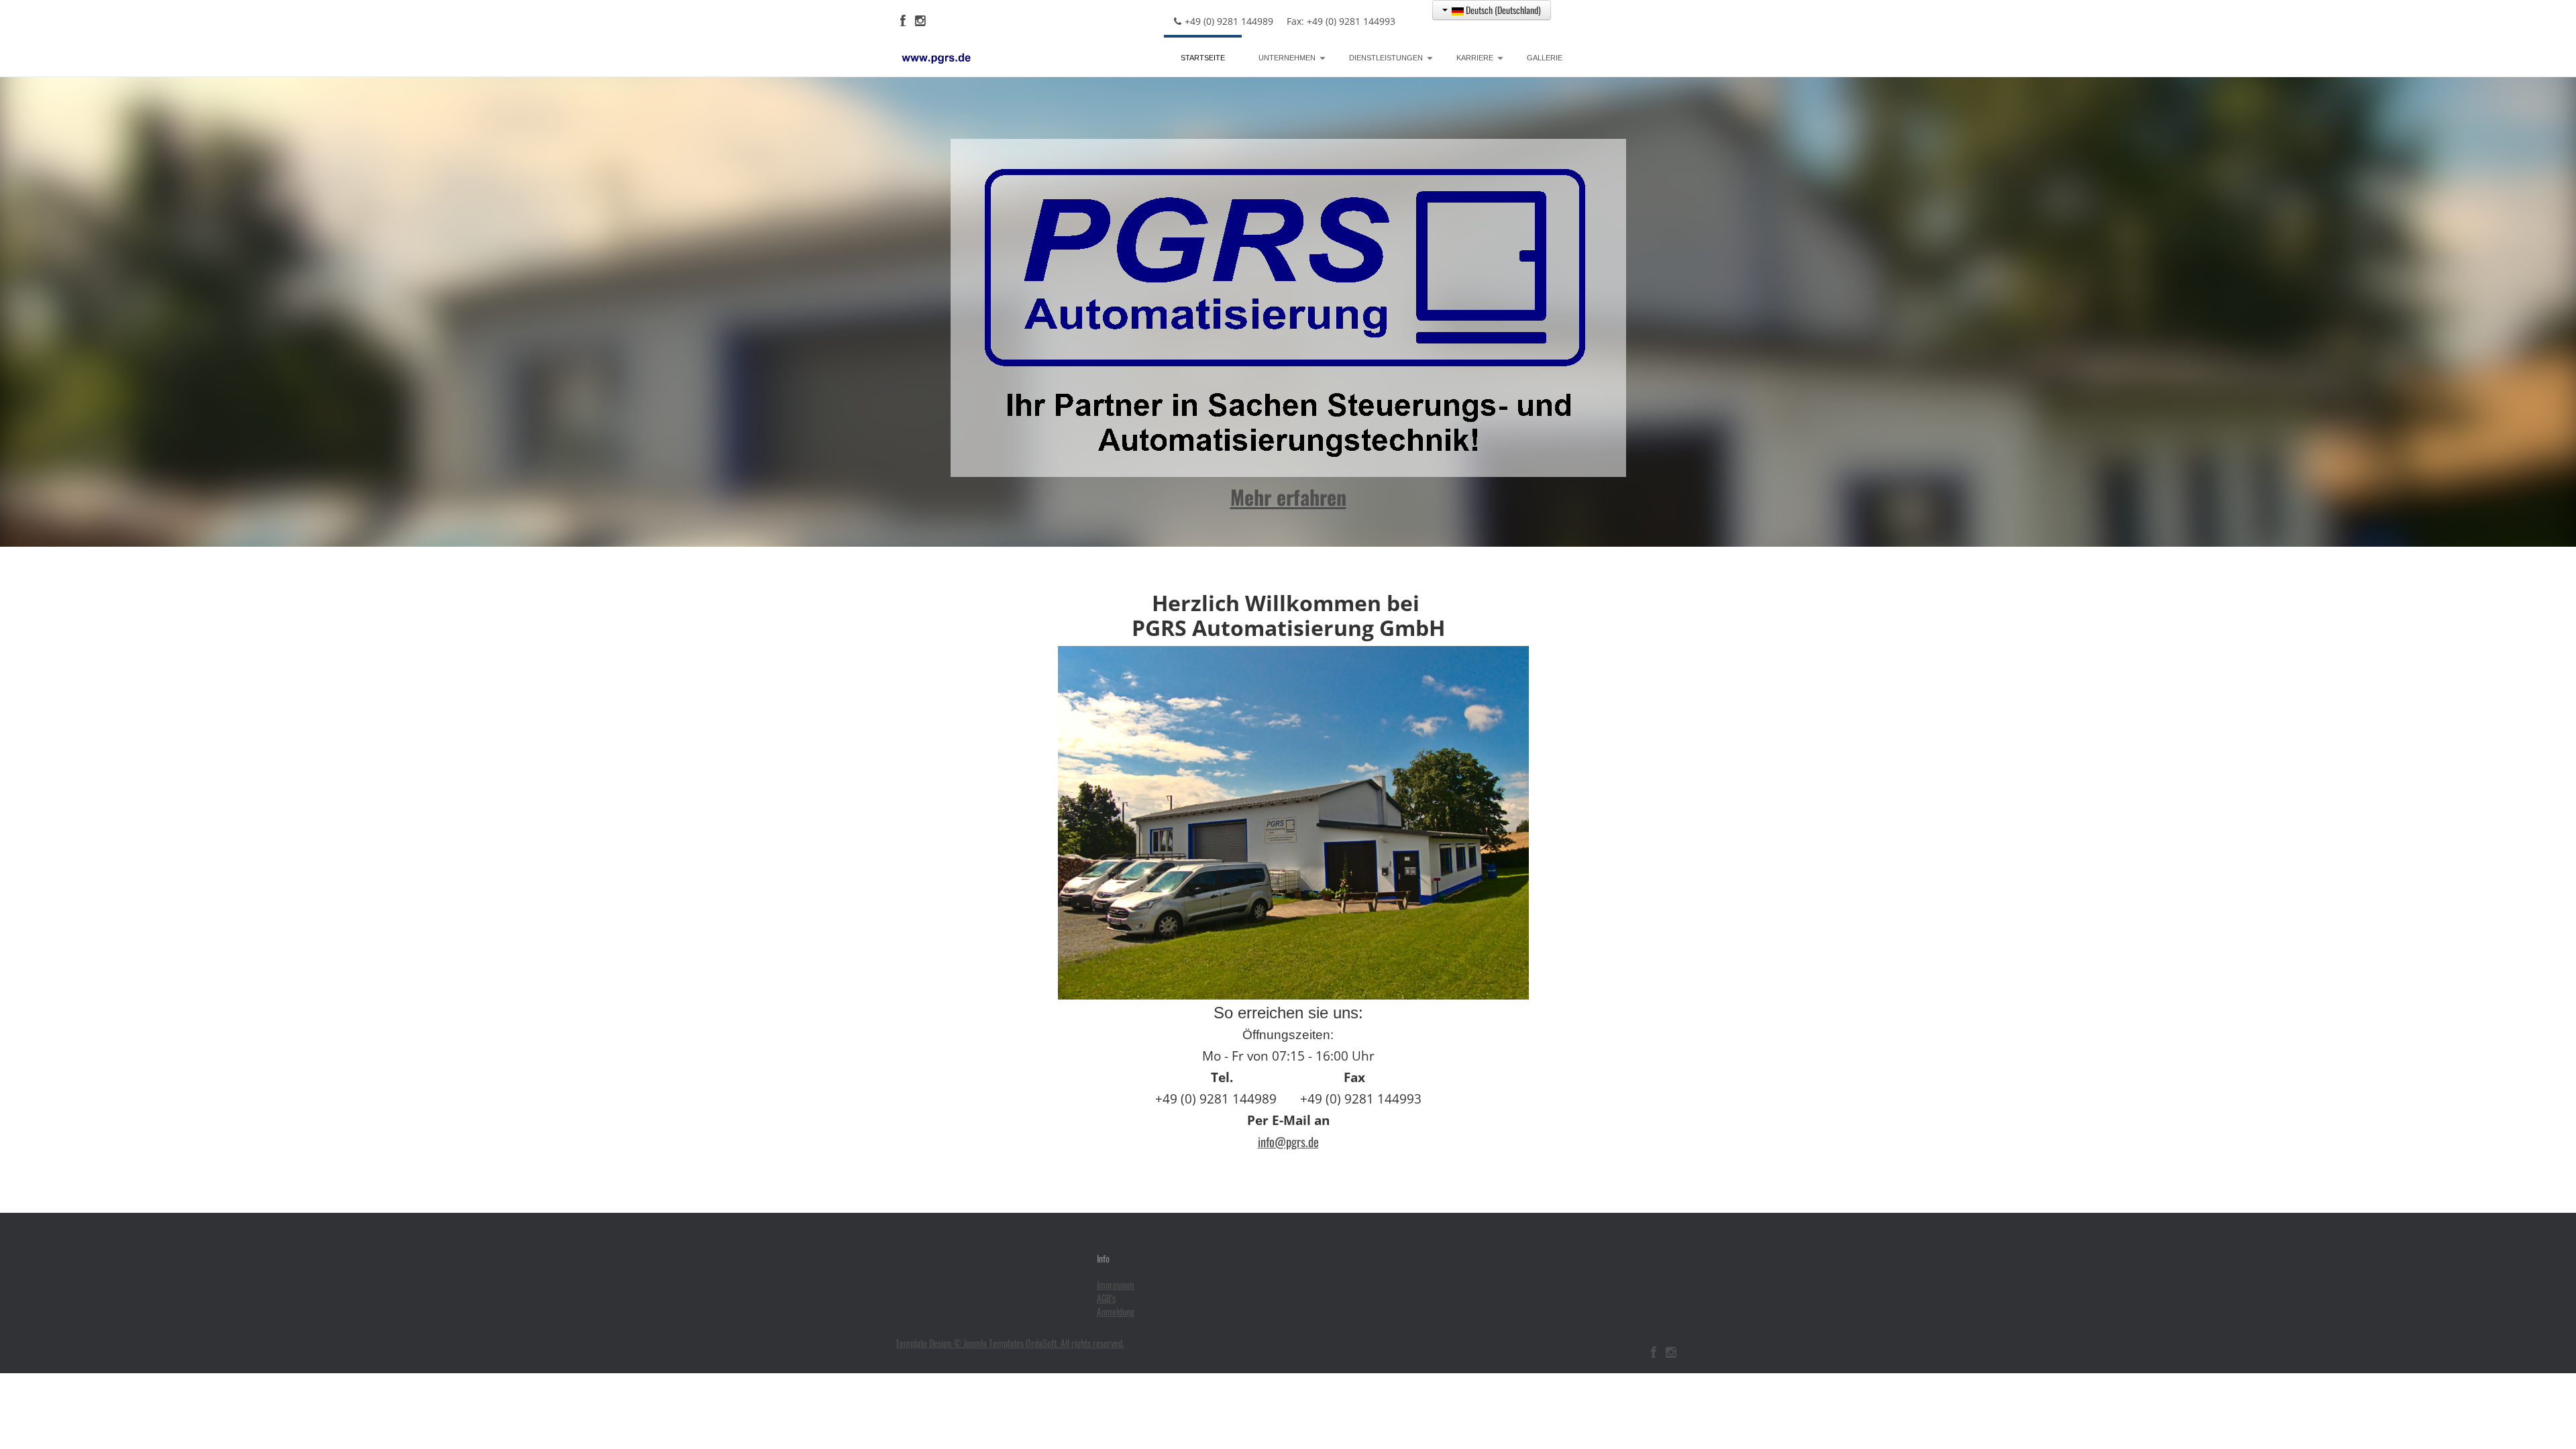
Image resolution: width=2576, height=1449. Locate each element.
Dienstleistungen (1386, 58)
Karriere (1475, 58)
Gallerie (1545, 58)
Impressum (1116, 1285)
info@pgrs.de (1288, 1141)
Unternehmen (1287, 58)
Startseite (1203, 58)
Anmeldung (1116, 1311)
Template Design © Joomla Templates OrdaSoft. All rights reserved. (1010, 1343)
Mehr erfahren (1288, 497)
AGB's (1106, 1298)
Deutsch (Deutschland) (1502, 10)
